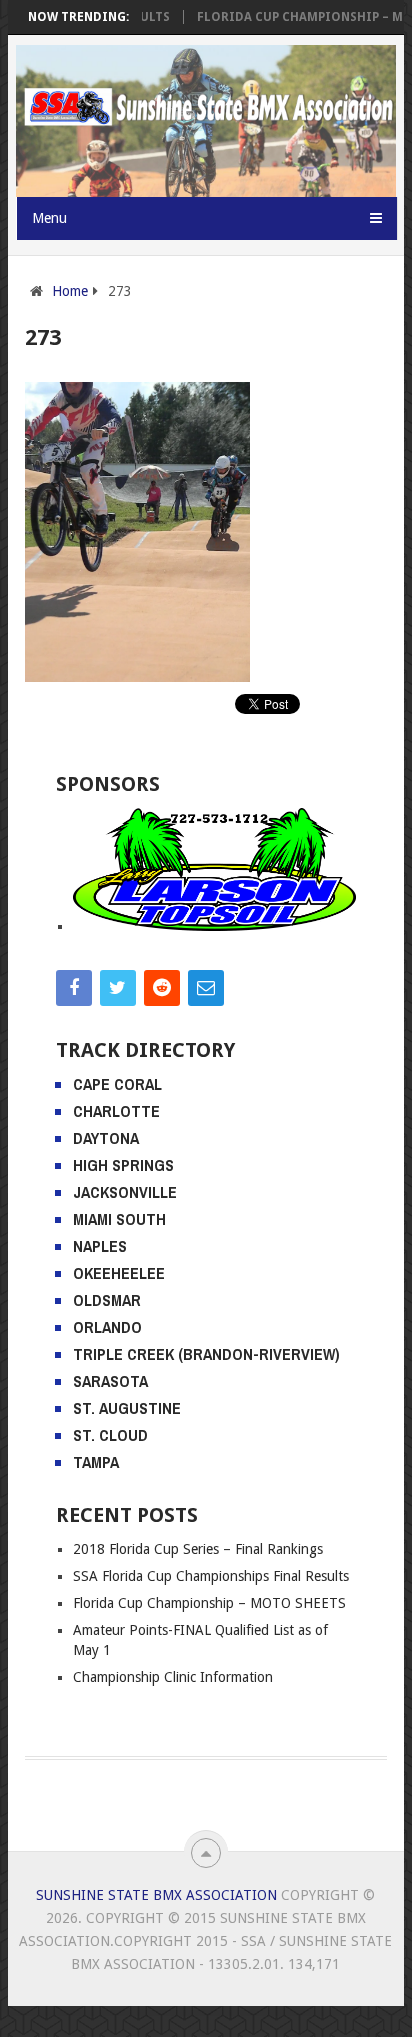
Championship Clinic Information (173, 1677)
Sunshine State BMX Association (156, 1895)
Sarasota (110, 1381)
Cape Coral (117, 1084)
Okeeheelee (119, 1273)
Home (70, 291)
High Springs (123, 1165)
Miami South (119, 1219)
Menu (49, 218)
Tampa (96, 1462)
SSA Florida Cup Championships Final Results (211, 1576)
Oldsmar (107, 1300)
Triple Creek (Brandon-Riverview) (206, 1354)
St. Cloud (110, 1435)
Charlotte (116, 1111)
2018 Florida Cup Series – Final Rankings (198, 1549)
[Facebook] (74, 988)
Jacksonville (125, 1192)
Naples (100, 1246)
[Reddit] (162, 988)
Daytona (106, 1138)
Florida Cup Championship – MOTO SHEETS (209, 1603)
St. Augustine (127, 1408)
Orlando (107, 1327)
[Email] (206, 988)
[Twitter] (118, 988)
